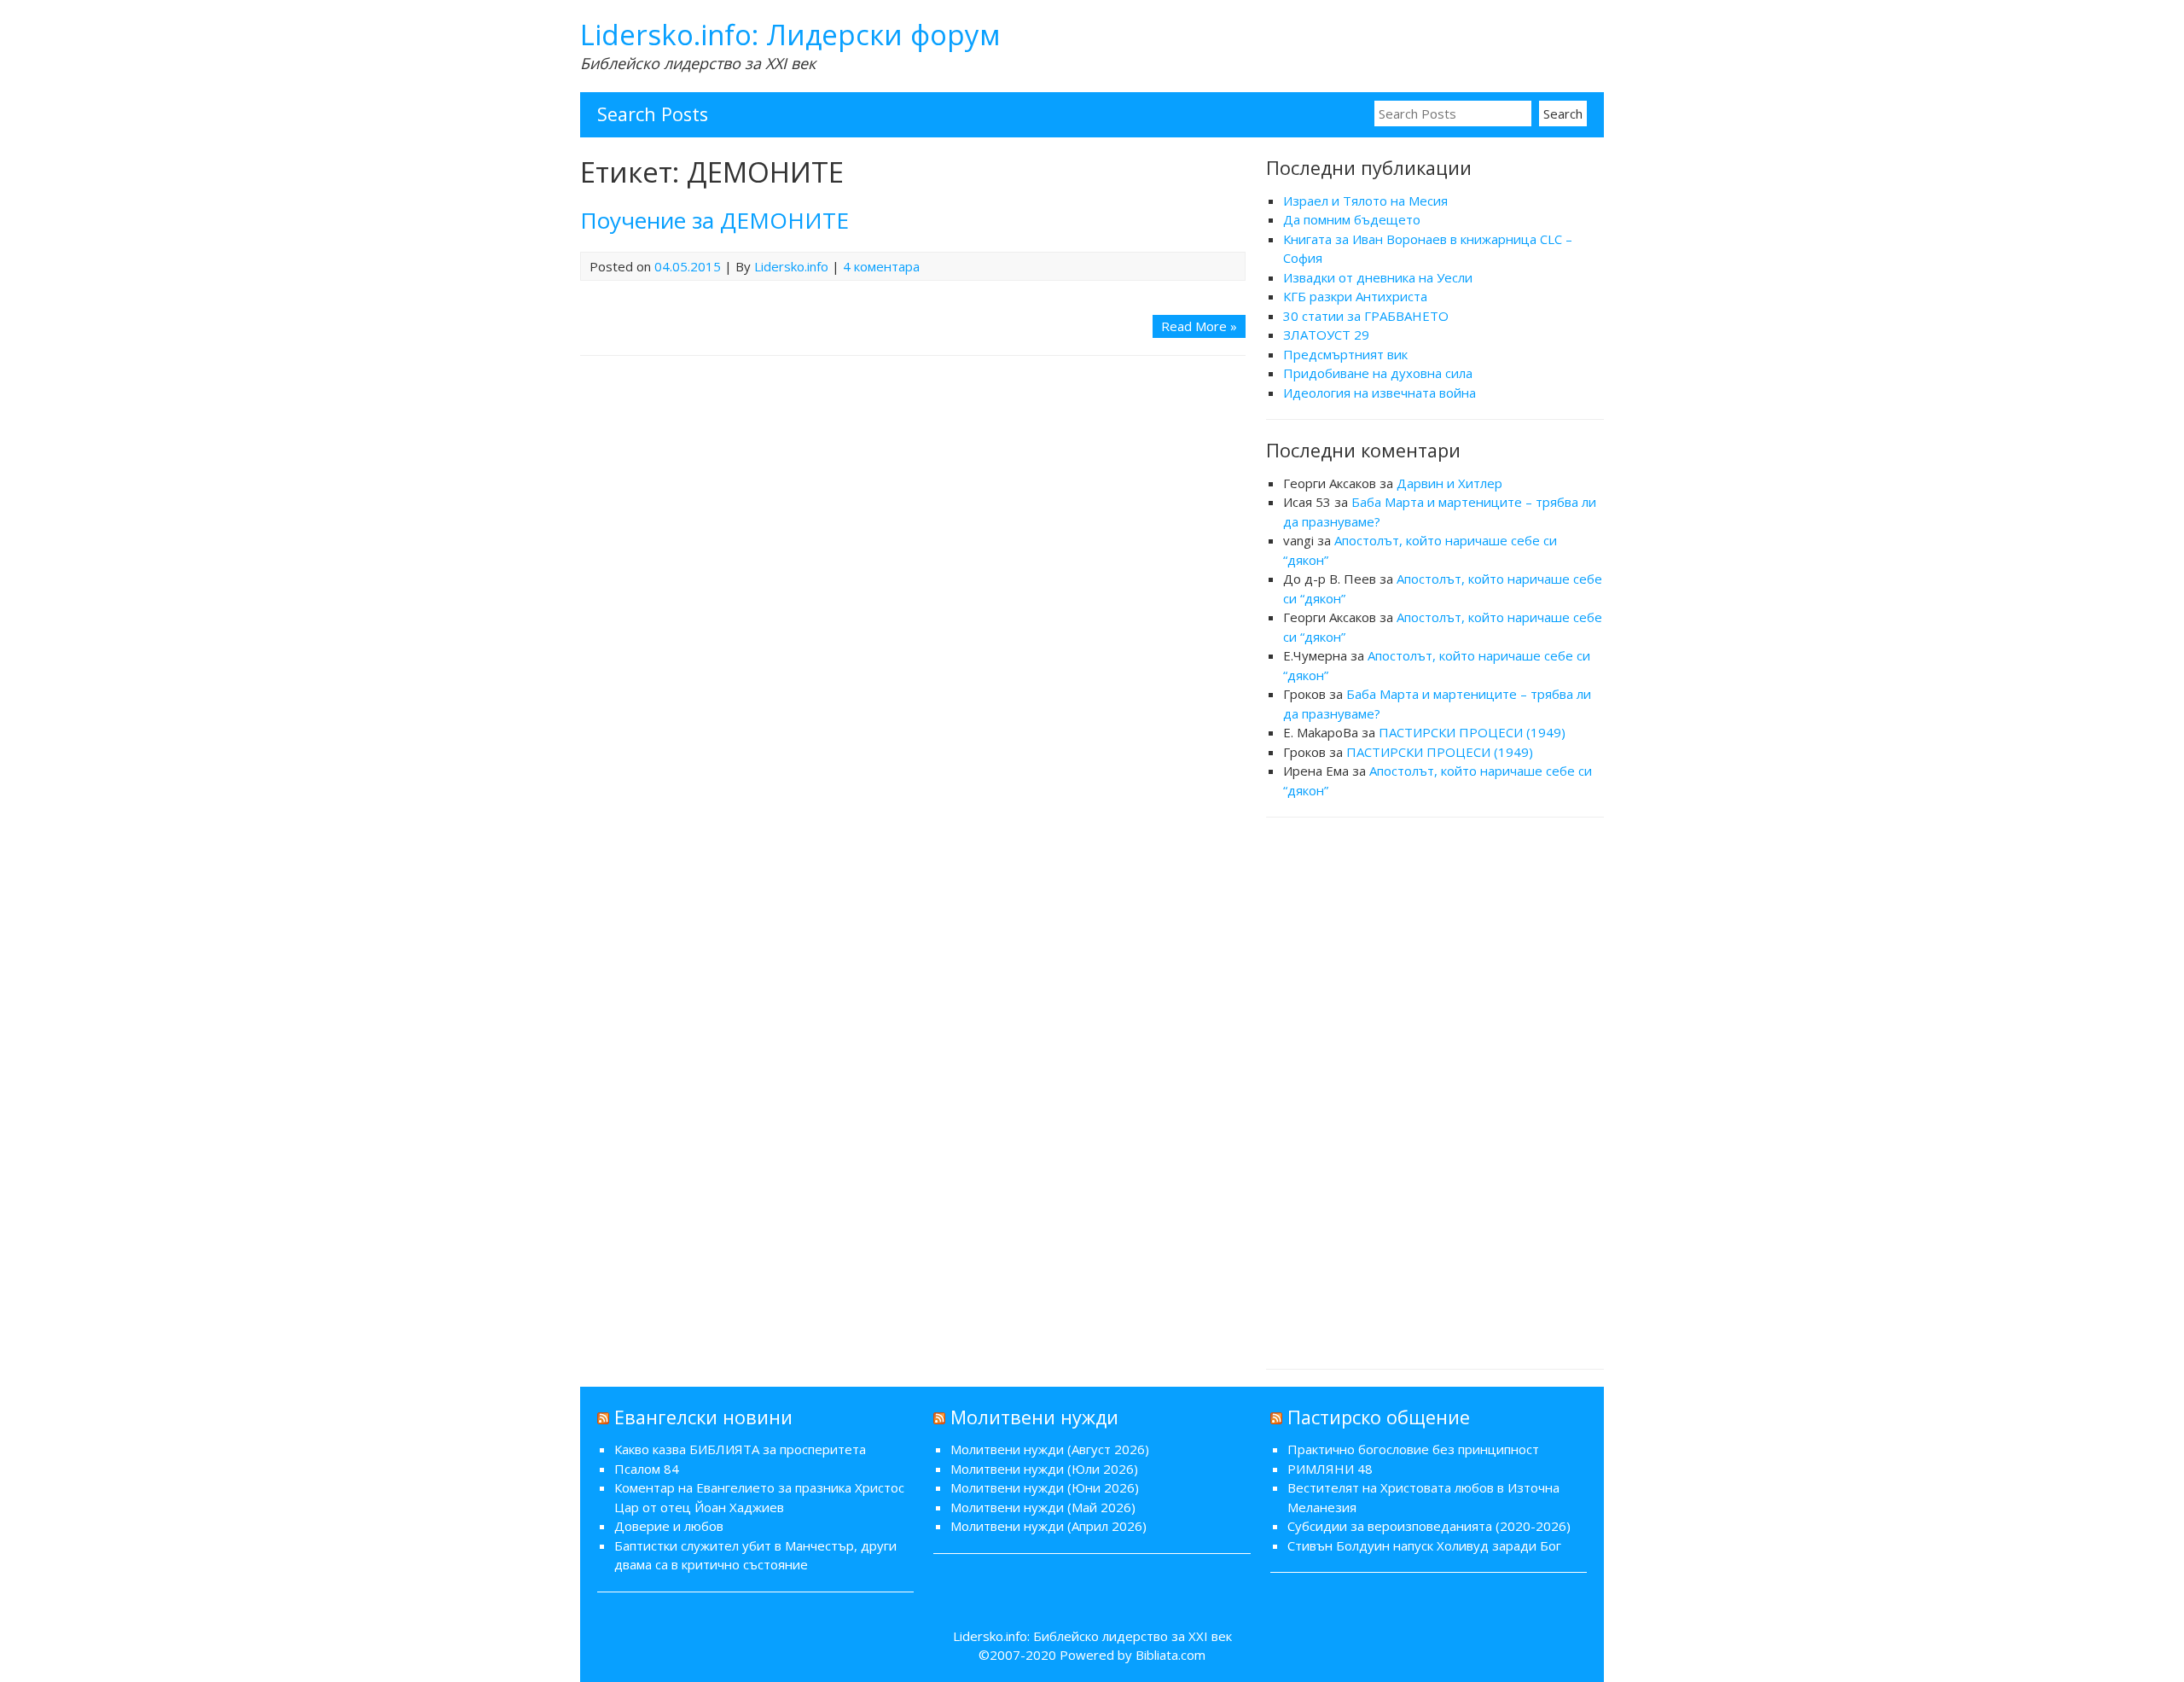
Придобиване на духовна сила (1378, 373)
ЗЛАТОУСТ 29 (1326, 335)
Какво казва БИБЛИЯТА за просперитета (740, 1449)
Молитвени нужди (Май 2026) (1043, 1507)
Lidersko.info (791, 266)
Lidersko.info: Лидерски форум (790, 35)
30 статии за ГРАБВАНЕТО (1366, 316)
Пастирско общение (1379, 1417)
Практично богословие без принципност (1413, 1449)
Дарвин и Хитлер (1449, 483)
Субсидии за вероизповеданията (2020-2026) (1429, 1526)
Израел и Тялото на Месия (1365, 201)
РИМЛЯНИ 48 (1330, 1469)
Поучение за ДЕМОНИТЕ (714, 220)
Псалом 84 (647, 1469)
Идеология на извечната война (1380, 393)
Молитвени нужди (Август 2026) (1050, 1449)
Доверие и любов (669, 1526)
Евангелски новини (703, 1417)
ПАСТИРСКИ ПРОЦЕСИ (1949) (1472, 732)
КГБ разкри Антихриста (1355, 296)
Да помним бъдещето (1352, 219)
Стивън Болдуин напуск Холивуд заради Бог (1424, 1545)
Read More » (1199, 326)
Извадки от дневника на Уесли (1378, 277)
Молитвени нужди (1034, 1417)
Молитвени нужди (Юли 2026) (1044, 1469)
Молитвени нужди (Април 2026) (1048, 1526)
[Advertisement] (1435, 1091)
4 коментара (881, 266)
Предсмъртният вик (1345, 354)
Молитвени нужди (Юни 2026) (1045, 1487)
